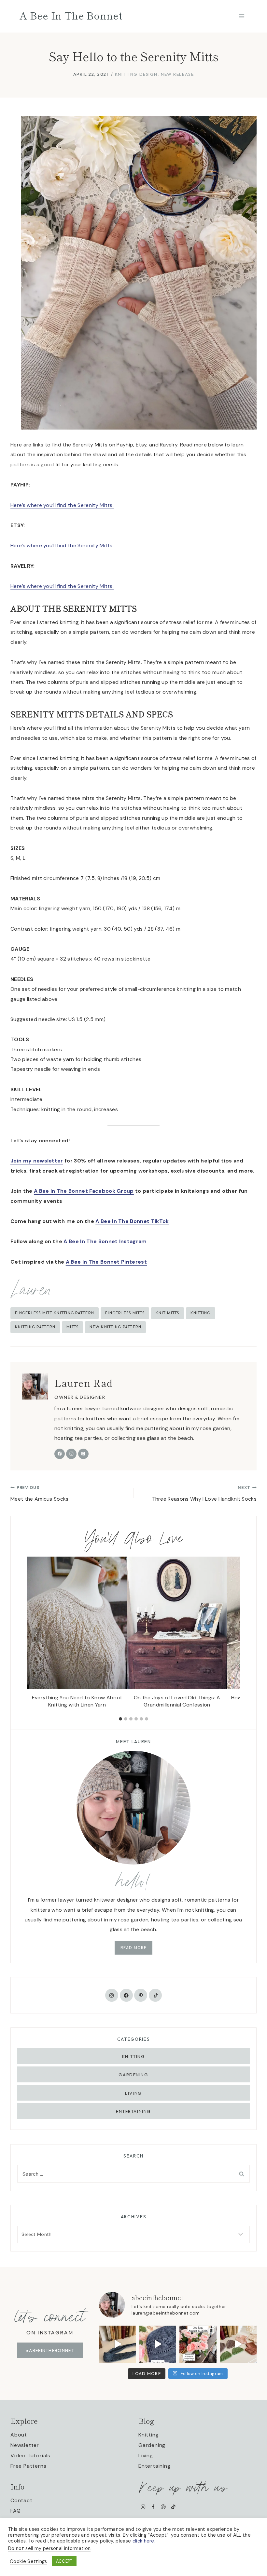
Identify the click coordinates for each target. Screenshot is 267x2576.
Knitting (133, 2056)
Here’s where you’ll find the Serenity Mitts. (62, 505)
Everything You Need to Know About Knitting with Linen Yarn (77, 1701)
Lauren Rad (83, 1383)
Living (133, 2093)
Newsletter (25, 2445)
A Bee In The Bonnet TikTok (132, 1221)
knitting (201, 1313)
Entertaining (133, 2111)
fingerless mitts (125, 1313)
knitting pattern (35, 1327)
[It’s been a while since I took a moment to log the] (198, 2344)
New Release (177, 74)
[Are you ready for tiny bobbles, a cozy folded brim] (158, 2344)
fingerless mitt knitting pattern (55, 1313)
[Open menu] (241, 16)
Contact (21, 2500)
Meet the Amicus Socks (40, 1494)
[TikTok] (173, 2507)
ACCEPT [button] (64, 2561)
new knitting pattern (115, 1327)
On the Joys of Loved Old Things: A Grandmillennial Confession (177, 1701)
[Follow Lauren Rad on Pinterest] (83, 1454)
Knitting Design (136, 74)
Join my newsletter (37, 1161)
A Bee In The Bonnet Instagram (105, 1241)
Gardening (133, 2075)
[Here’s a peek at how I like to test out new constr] (238, 2344)
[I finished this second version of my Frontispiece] (118, 2344)
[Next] (231, 1635)
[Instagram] (143, 2507)
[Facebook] (153, 2507)
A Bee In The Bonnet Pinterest (106, 1262)
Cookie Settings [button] (28, 2561)
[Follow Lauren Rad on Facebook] (60, 1454)
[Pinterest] (163, 2507)
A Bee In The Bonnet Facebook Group (84, 1191)
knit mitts (168, 1313)
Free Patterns (28, 2466)
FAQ (15, 2510)
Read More (134, 1948)
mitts (72, 1327)
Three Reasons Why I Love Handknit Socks (204, 1494)
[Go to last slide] (36, 1635)
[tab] (120, 1719)
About (19, 2435)
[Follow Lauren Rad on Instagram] (71, 1454)
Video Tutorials (30, 2455)
